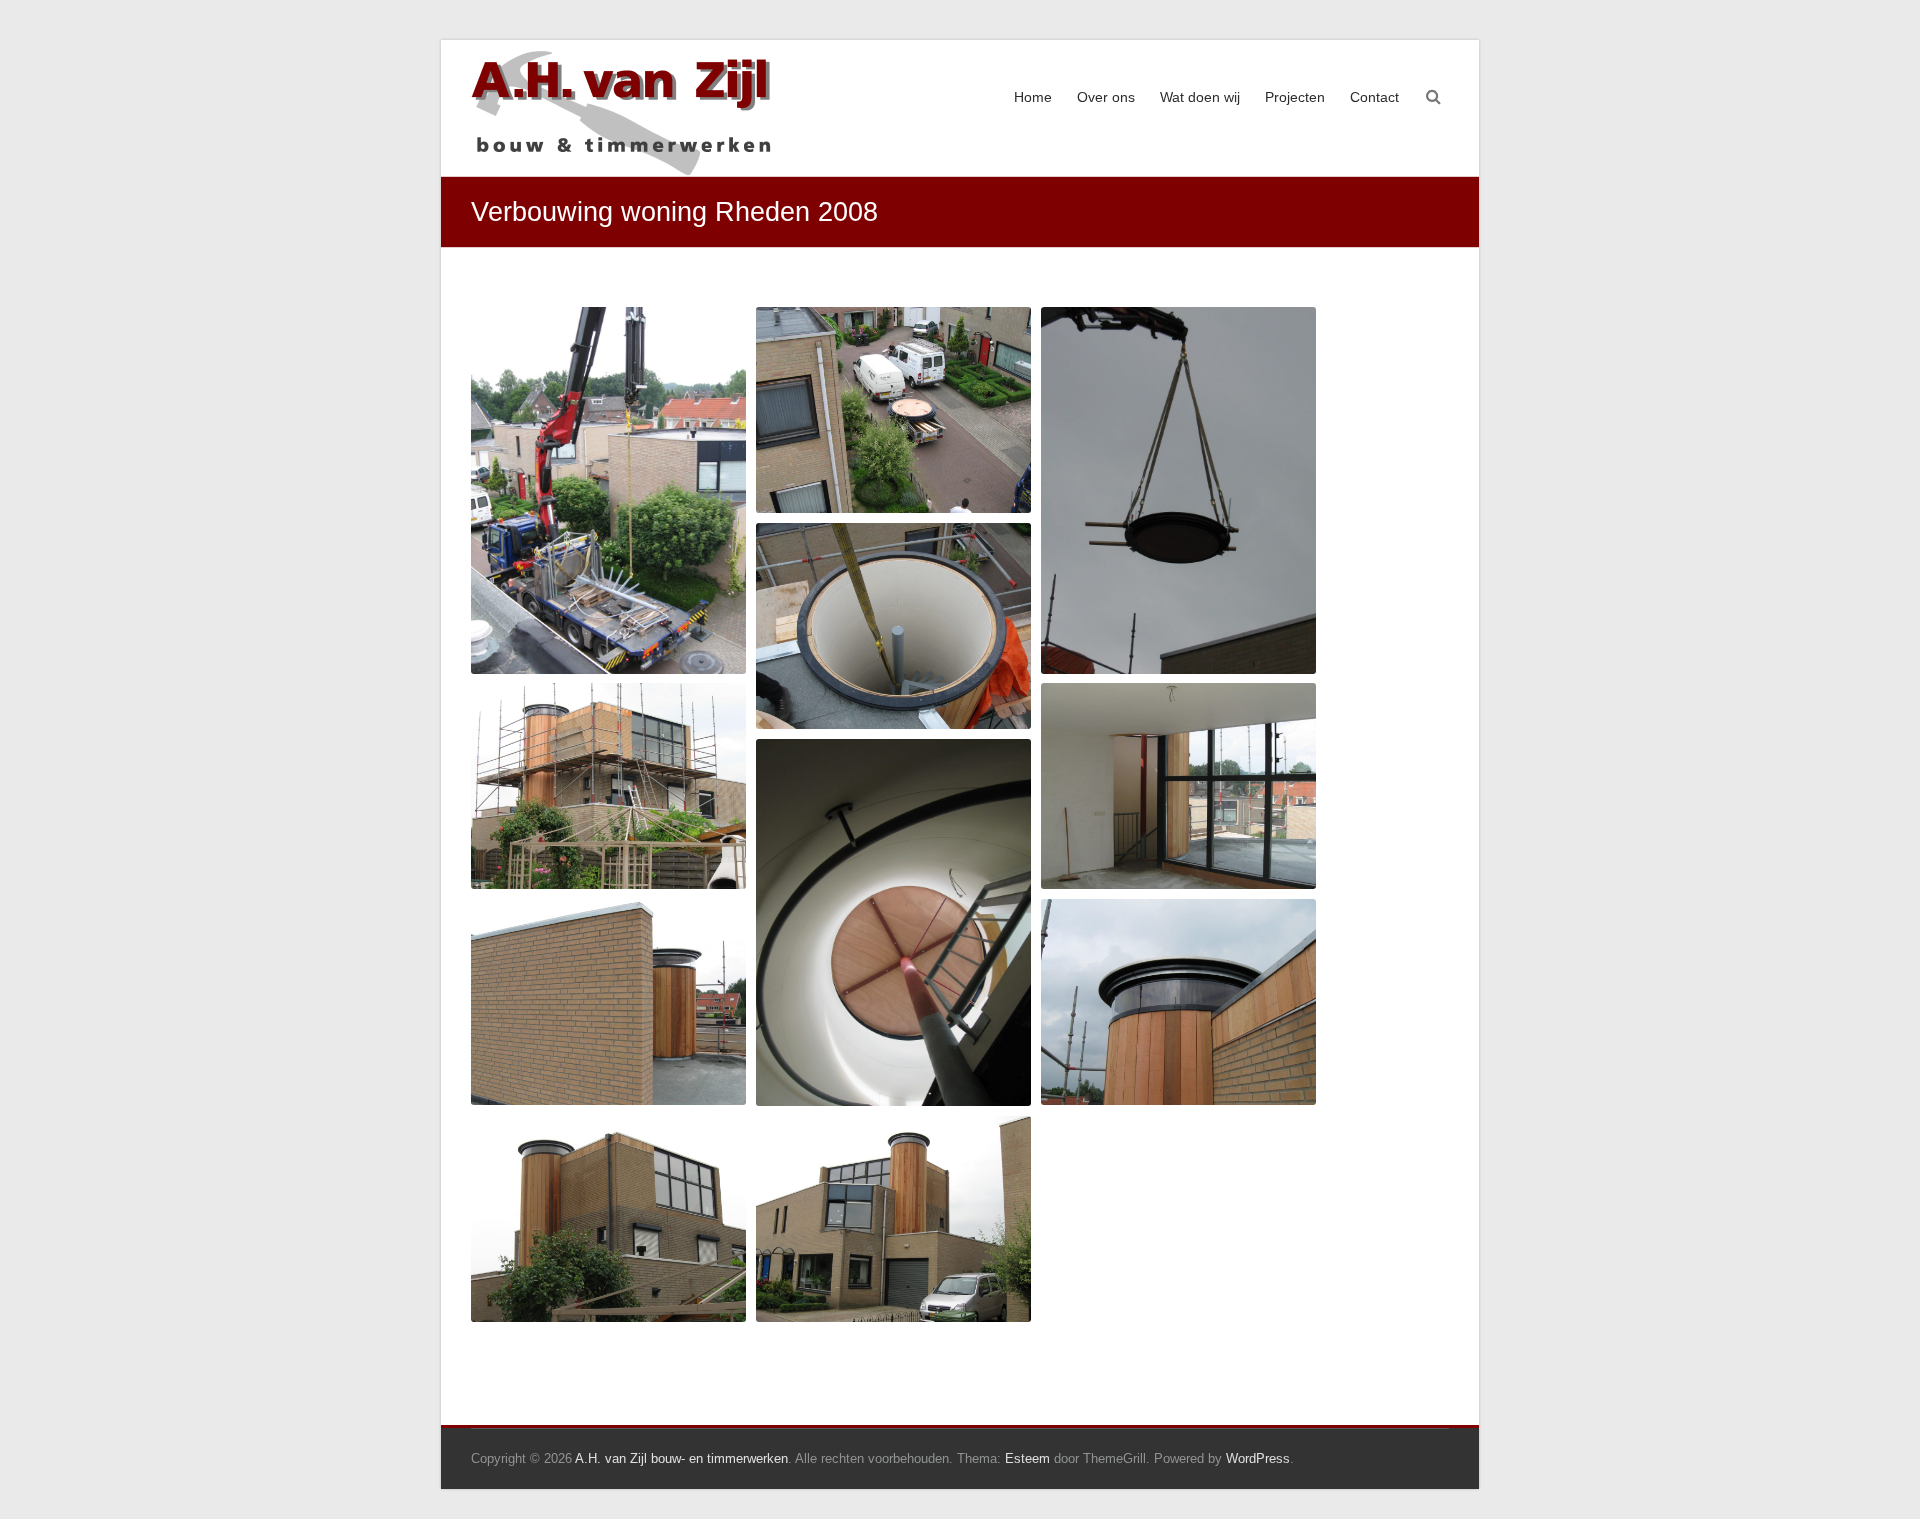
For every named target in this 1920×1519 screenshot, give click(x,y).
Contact (1374, 97)
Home (1033, 97)
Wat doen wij (1200, 97)
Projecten (1295, 97)
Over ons (1106, 97)
